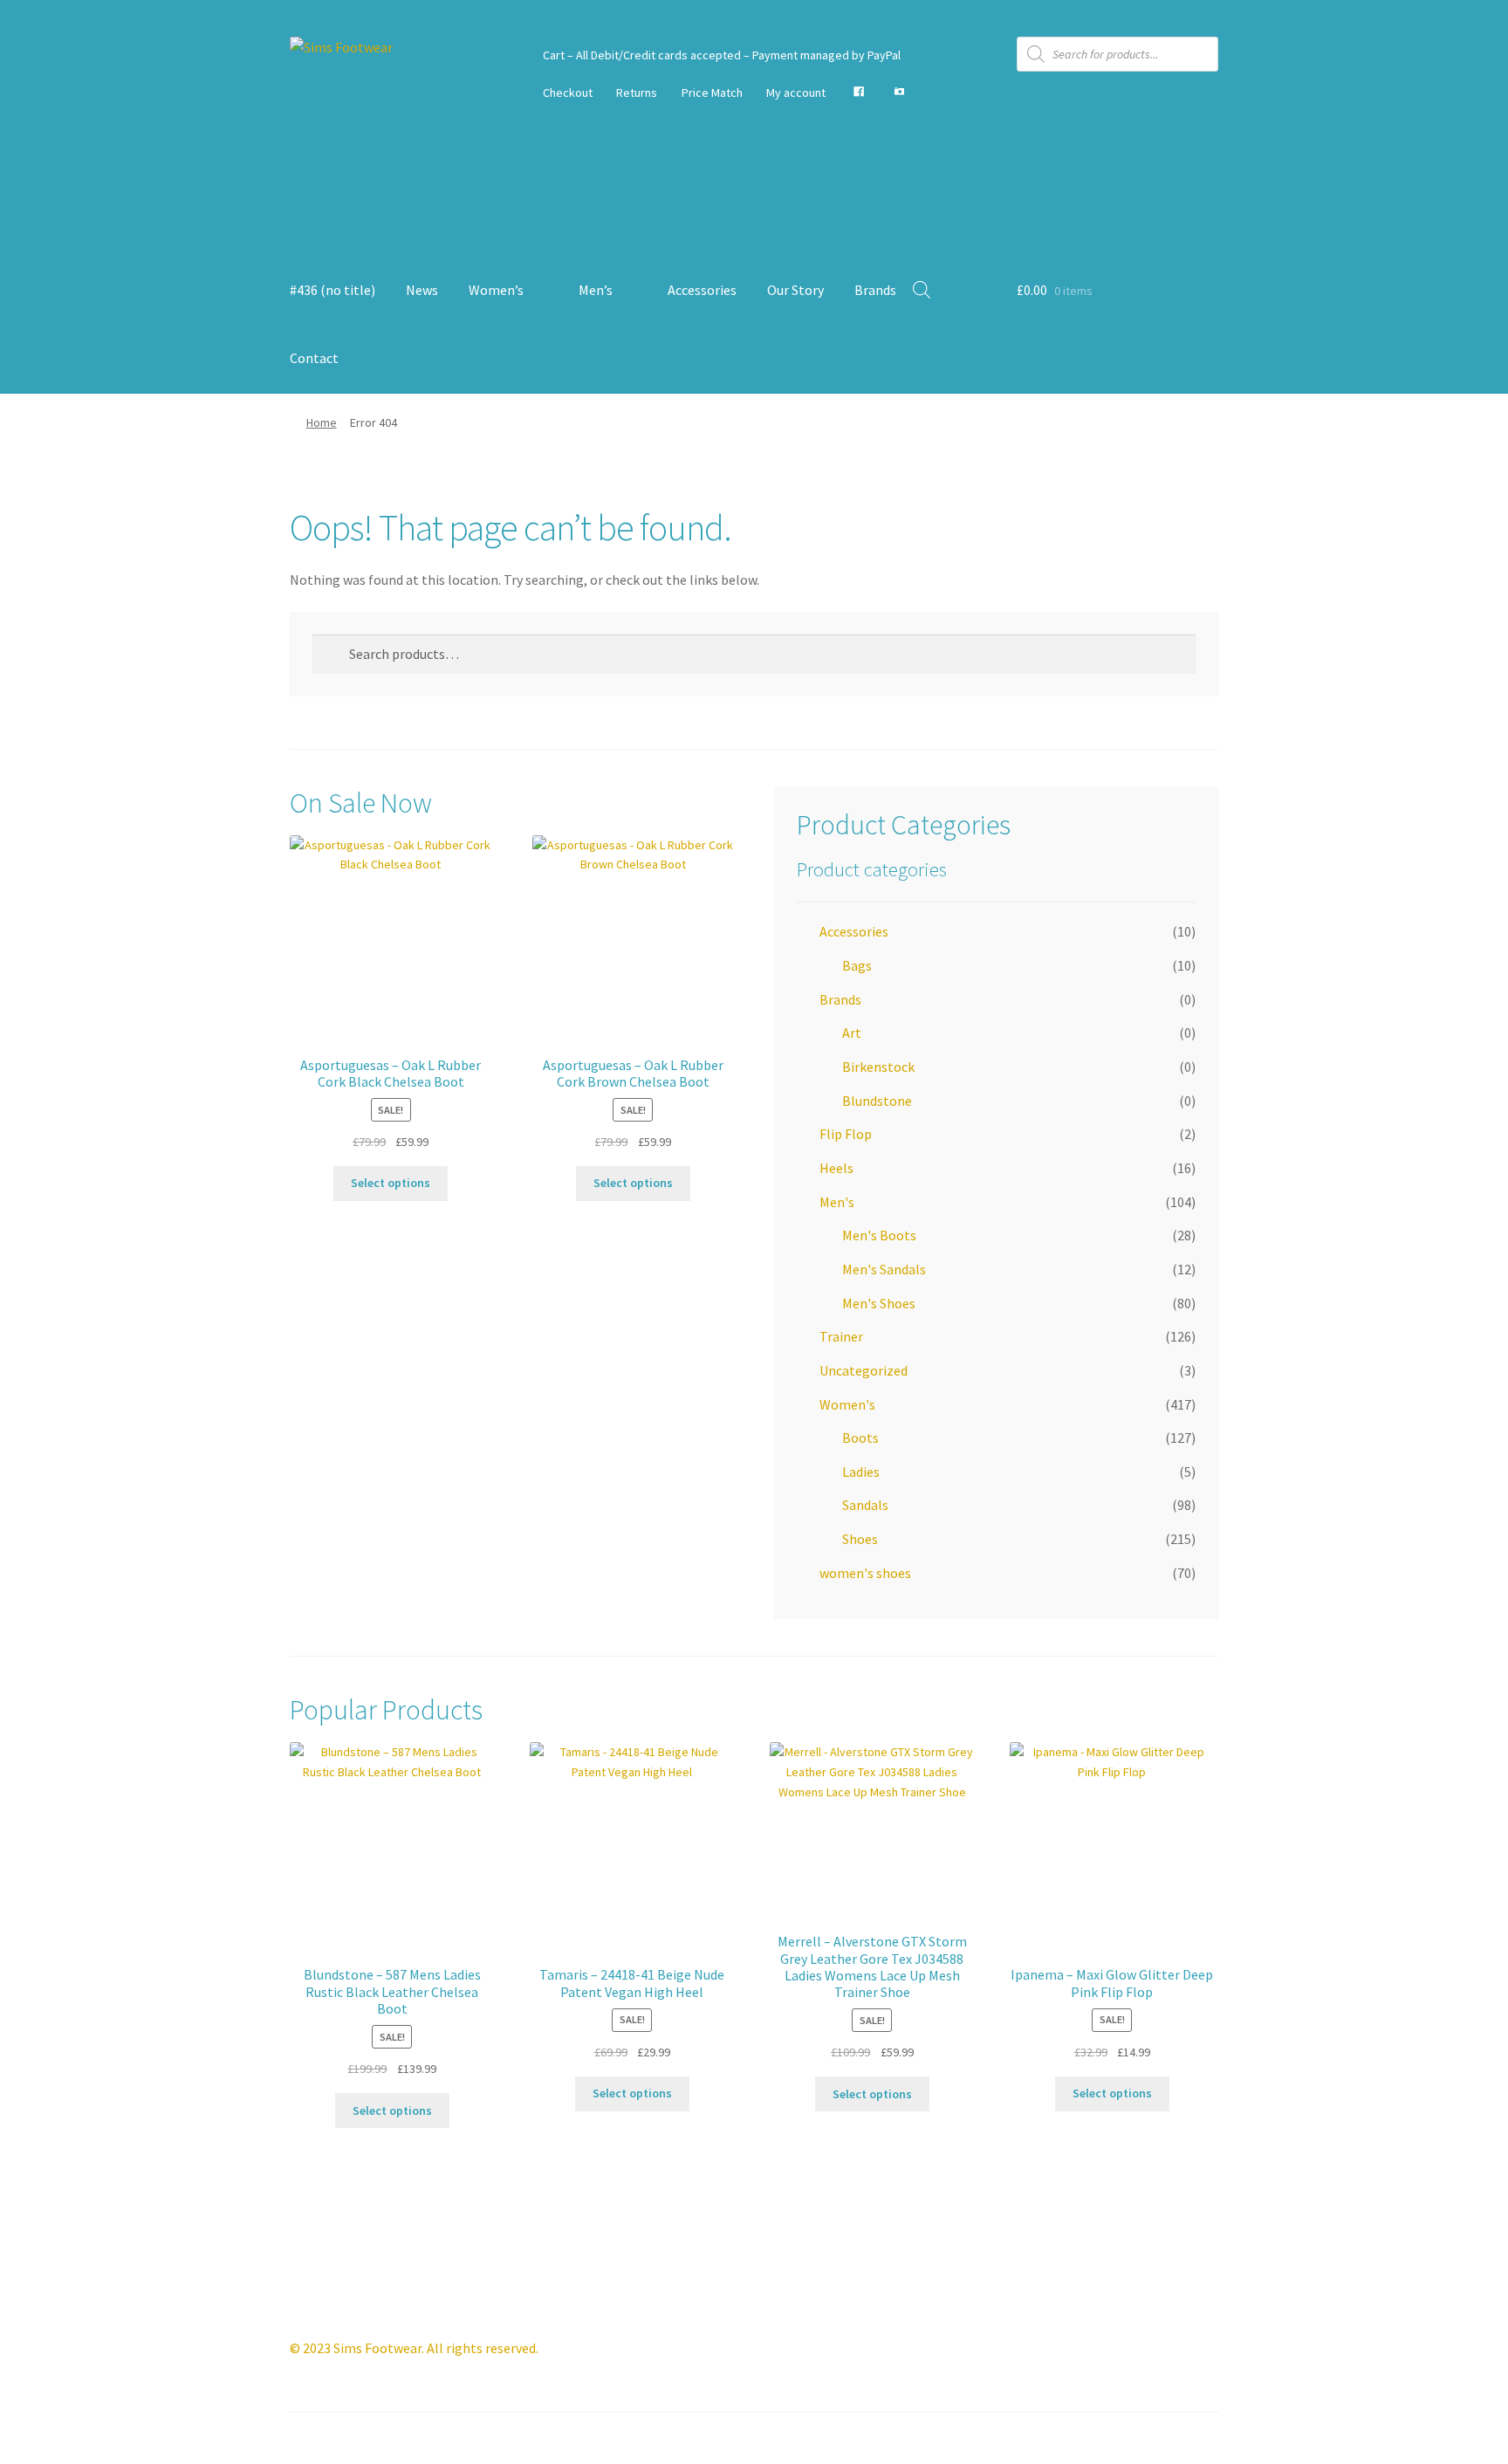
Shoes (860, 1539)
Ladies (861, 1472)
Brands (875, 290)
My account (796, 93)
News (422, 290)
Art (852, 1033)
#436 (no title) (332, 290)
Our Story (795, 290)
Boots (860, 1438)
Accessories (702, 290)
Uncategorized (864, 1370)
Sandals (865, 1505)
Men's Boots (879, 1235)
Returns (637, 93)
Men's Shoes (879, 1303)
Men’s (596, 290)
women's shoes (865, 1573)
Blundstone (877, 1101)
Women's (847, 1404)
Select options (391, 1183)
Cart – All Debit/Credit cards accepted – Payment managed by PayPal (722, 55)
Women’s (496, 290)
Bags (857, 965)
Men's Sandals (884, 1269)
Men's (837, 1202)
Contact (314, 358)
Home (322, 422)
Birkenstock (878, 1067)
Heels (836, 1168)
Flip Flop (846, 1134)
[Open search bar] (922, 289)
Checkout (568, 93)
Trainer (841, 1336)
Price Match (712, 93)
